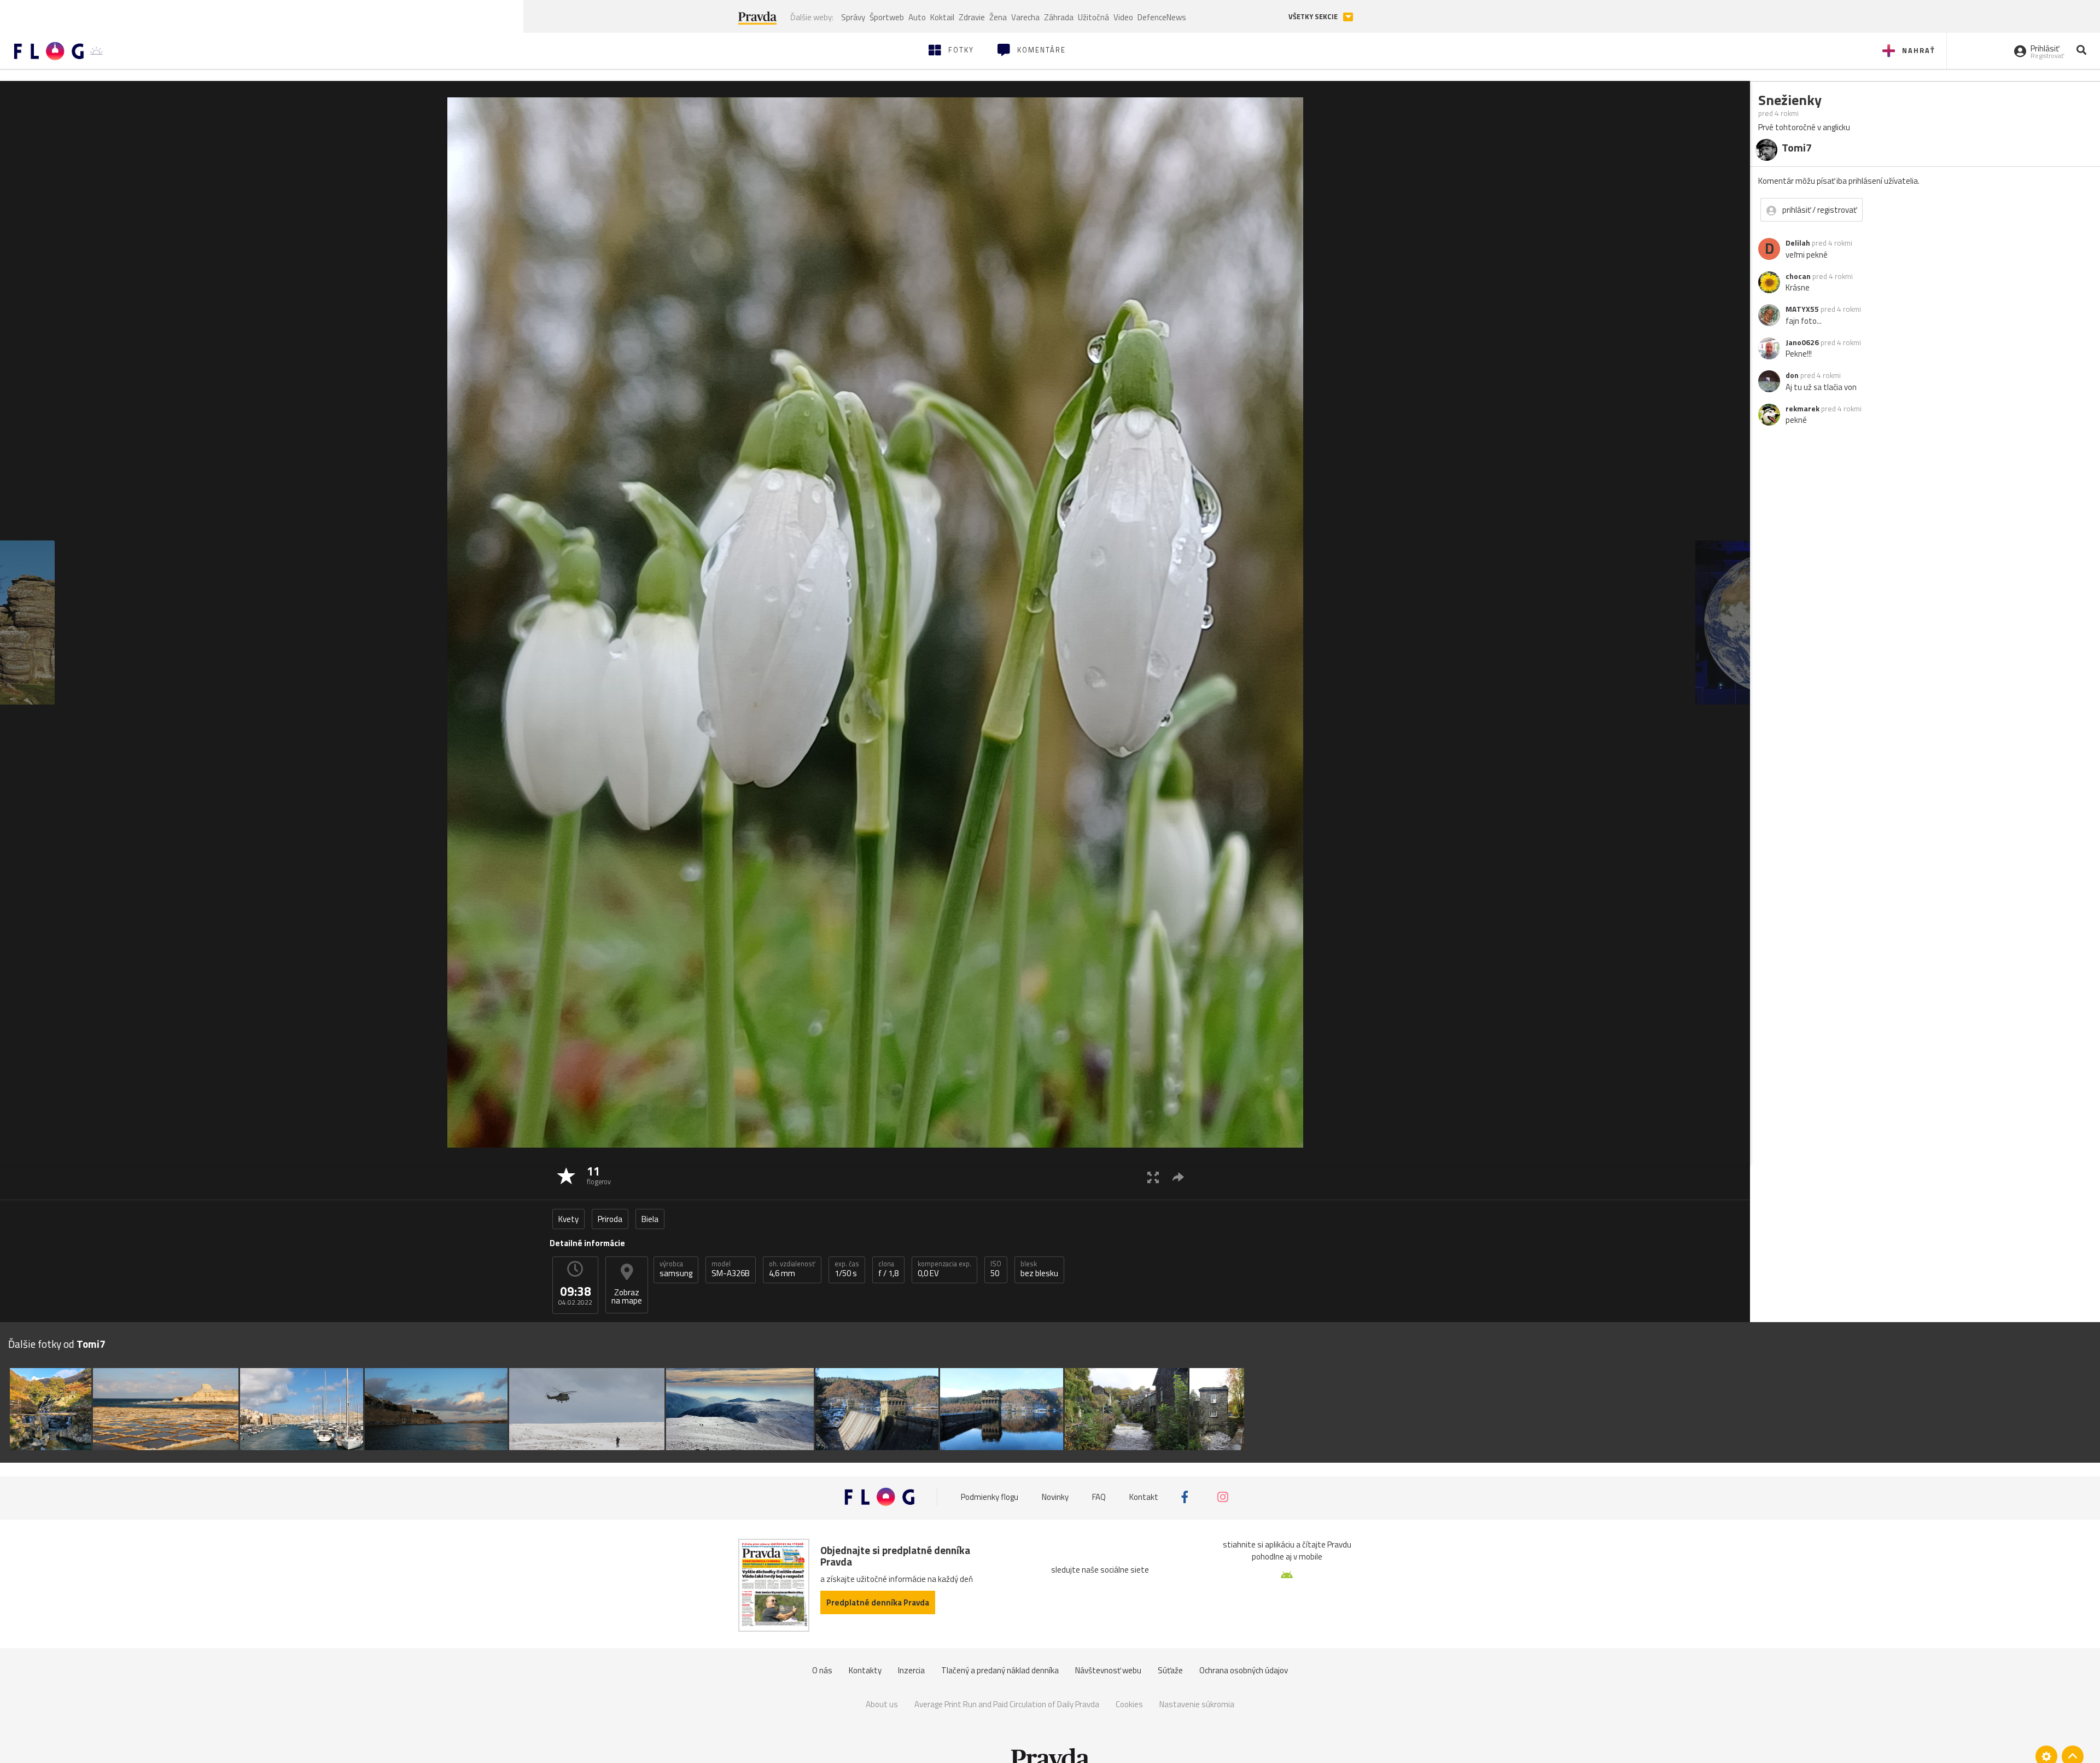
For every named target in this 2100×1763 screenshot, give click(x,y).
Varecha (1025, 17)
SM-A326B (731, 1269)
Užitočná (1093, 17)
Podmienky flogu (990, 1497)
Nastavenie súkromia (1197, 1704)
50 (996, 1269)
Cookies (1129, 1704)
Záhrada (1059, 17)
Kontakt (1144, 1497)
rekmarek (1802, 409)
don (1792, 375)
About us (882, 1704)
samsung (676, 1269)
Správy (853, 17)
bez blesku (1039, 1269)
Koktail (942, 17)
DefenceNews (1162, 17)
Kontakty (865, 1670)
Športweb (887, 17)
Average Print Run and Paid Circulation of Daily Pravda (1007, 1704)
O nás (822, 1670)
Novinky (1055, 1497)
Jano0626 (1802, 342)
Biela (650, 1219)
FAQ (1099, 1497)
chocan (1798, 276)
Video (1123, 17)
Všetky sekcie (1314, 17)
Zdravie (972, 17)
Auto (917, 17)
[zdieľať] (1178, 1177)
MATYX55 (1802, 309)
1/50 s (847, 1269)
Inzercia (911, 1670)
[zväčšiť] (1153, 1177)
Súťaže (1170, 1670)
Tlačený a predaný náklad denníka (1000, 1670)
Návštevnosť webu (1108, 1670)
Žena (998, 17)
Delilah (1798, 243)
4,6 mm (792, 1269)
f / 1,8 (888, 1269)
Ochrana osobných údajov (1244, 1670)
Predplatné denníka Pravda (878, 1602)
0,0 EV (944, 1269)
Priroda (610, 1219)
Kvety (568, 1219)
